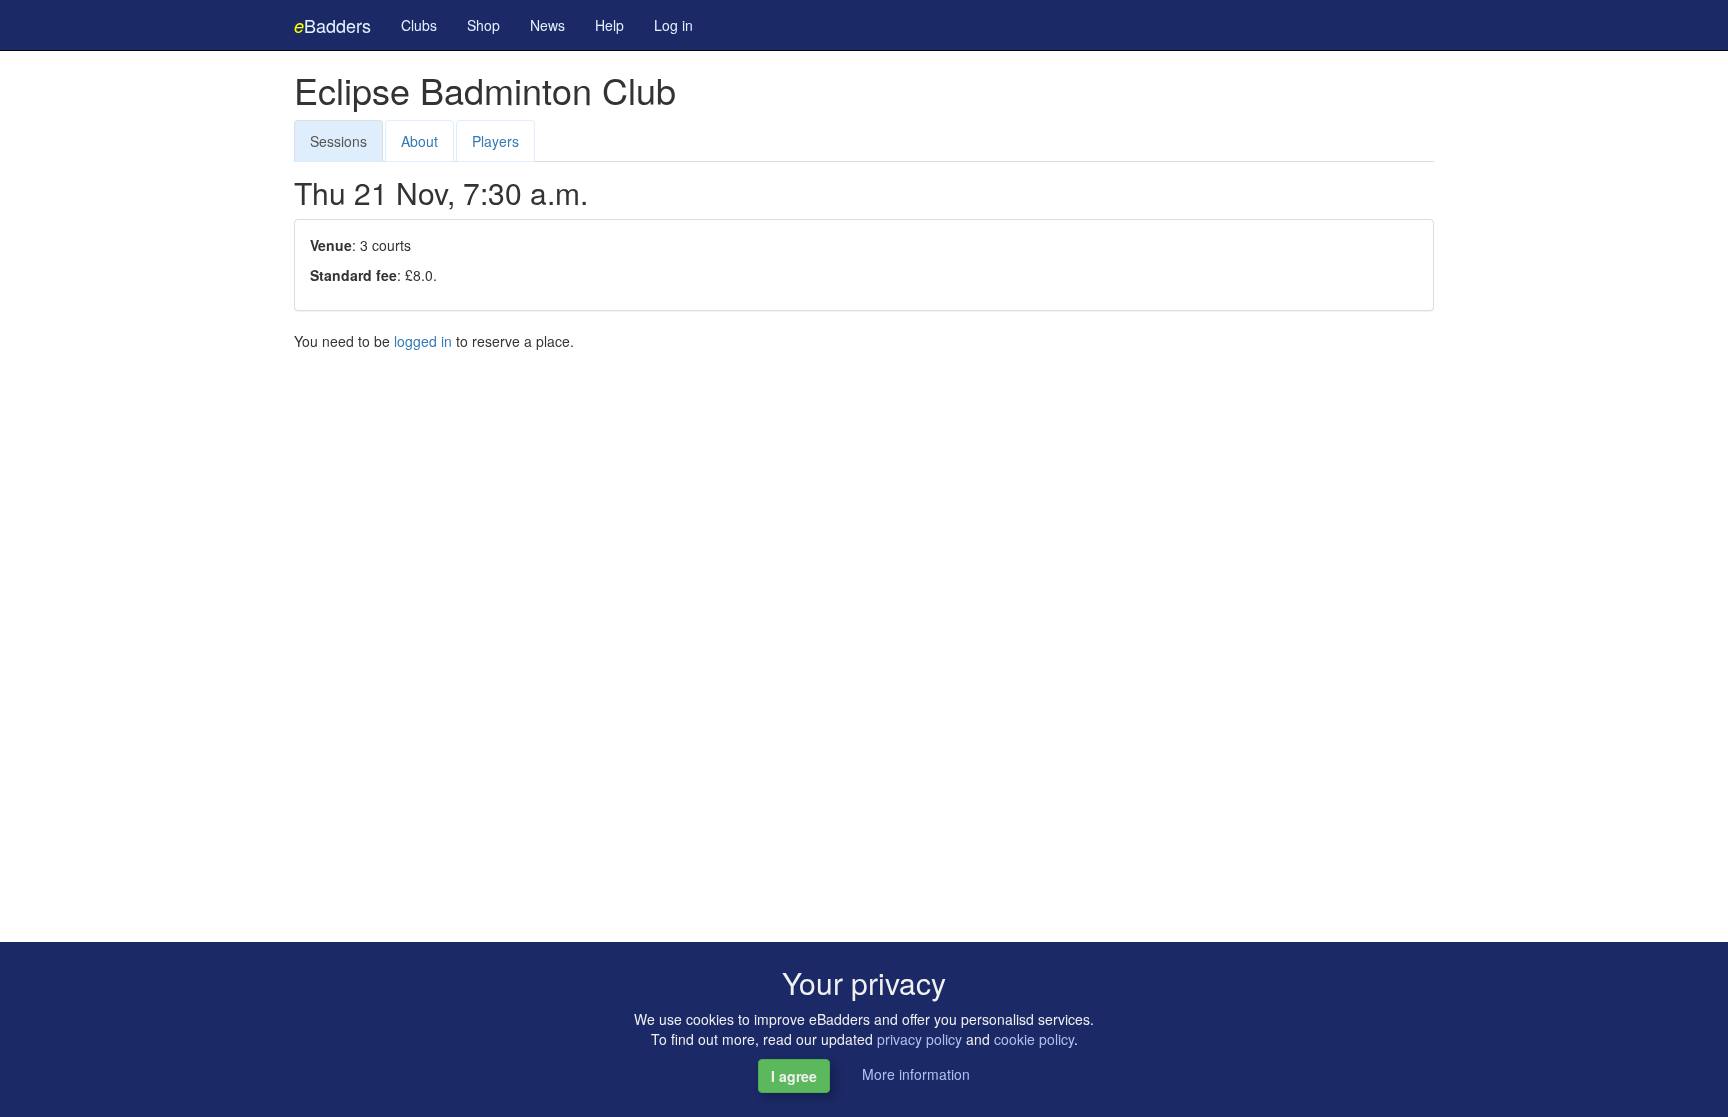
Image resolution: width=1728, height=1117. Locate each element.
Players (495, 141)
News (547, 25)
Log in (673, 25)
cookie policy (1034, 1039)
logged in (423, 341)
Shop (483, 25)
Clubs (419, 25)
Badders (332, 25)
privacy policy (919, 1039)
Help (609, 25)
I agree (794, 1076)
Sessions (338, 141)
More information (916, 1074)
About (419, 141)
